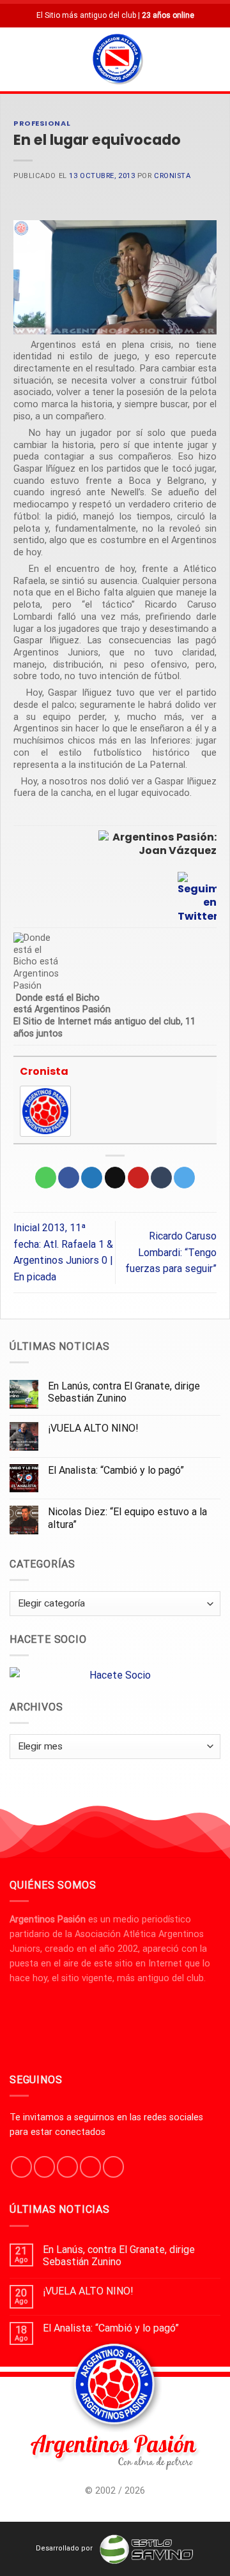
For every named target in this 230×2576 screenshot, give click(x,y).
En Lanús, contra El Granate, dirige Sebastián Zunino (124, 1392)
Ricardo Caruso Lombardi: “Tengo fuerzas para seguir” (171, 1252)
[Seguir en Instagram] (44, 2167)
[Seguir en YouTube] (113, 2167)
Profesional (42, 123)
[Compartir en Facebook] (69, 1178)
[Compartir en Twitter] (92, 1178)
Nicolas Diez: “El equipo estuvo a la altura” (127, 1518)
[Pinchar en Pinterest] (138, 1178)
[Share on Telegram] (184, 1178)
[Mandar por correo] (115, 1178)
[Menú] (17, 59)
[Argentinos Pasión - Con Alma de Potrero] (118, 61)
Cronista (172, 176)
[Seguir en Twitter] (67, 2167)
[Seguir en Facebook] (21, 2167)
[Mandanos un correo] (90, 2167)
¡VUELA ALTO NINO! (93, 1428)
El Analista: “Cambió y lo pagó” (116, 1470)
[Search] (215, 59)
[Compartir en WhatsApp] (46, 1178)
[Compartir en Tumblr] (161, 1178)
